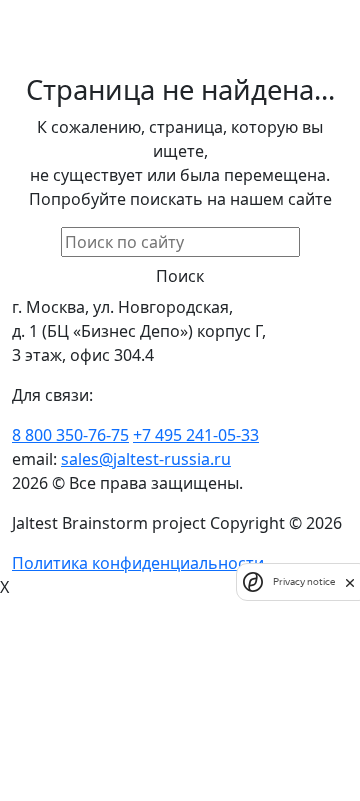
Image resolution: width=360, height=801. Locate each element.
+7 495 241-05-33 (196, 435)
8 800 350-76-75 (70, 435)
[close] (350, 582)
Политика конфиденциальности (138, 563)
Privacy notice (304, 581)
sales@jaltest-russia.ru (146, 459)
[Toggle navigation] (188, 13)
